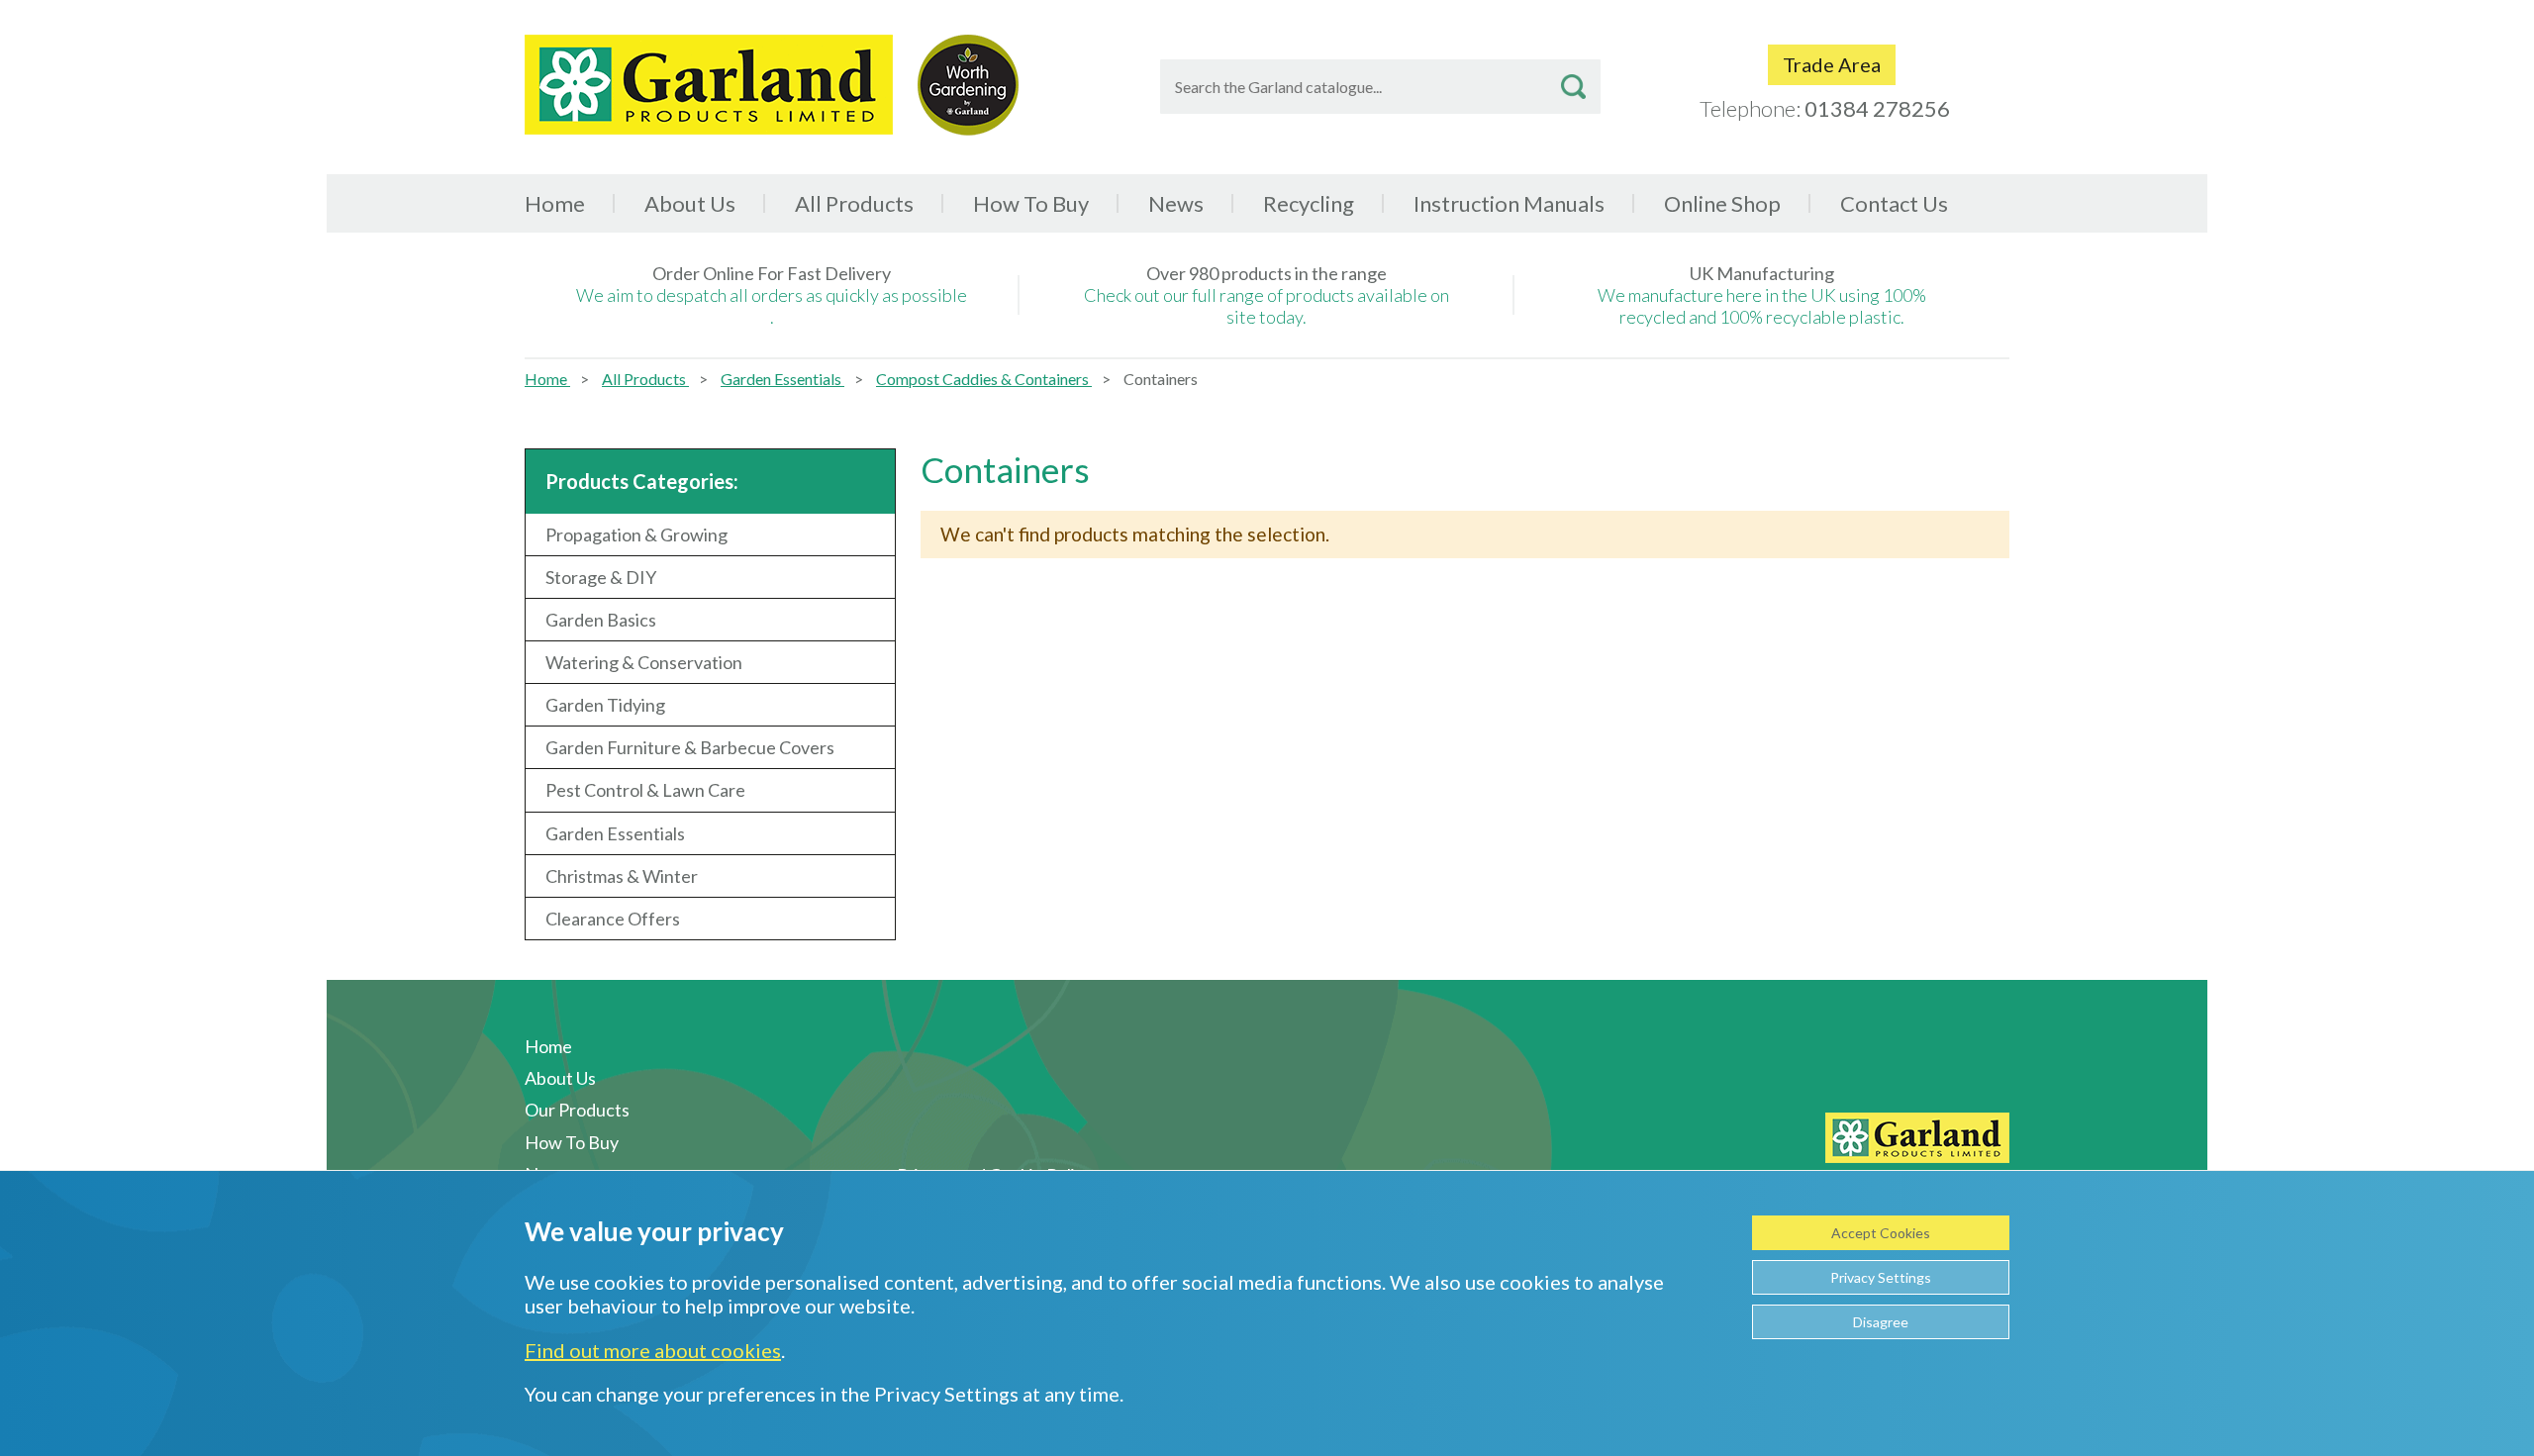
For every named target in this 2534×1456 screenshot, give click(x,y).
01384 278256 (1877, 108)
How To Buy (1031, 203)
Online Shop (1722, 203)
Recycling (1309, 203)
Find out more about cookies (653, 1350)
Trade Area (1832, 64)
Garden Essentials (782, 379)
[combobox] (1380, 87)
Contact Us (1894, 203)
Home (555, 203)
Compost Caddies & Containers (984, 379)
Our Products (577, 1110)
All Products (645, 379)
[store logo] (709, 85)
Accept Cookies (1881, 1233)
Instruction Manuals (1509, 203)
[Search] (1573, 87)
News (1176, 203)
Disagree (1881, 1322)
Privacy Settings (1881, 1277)
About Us (690, 203)
